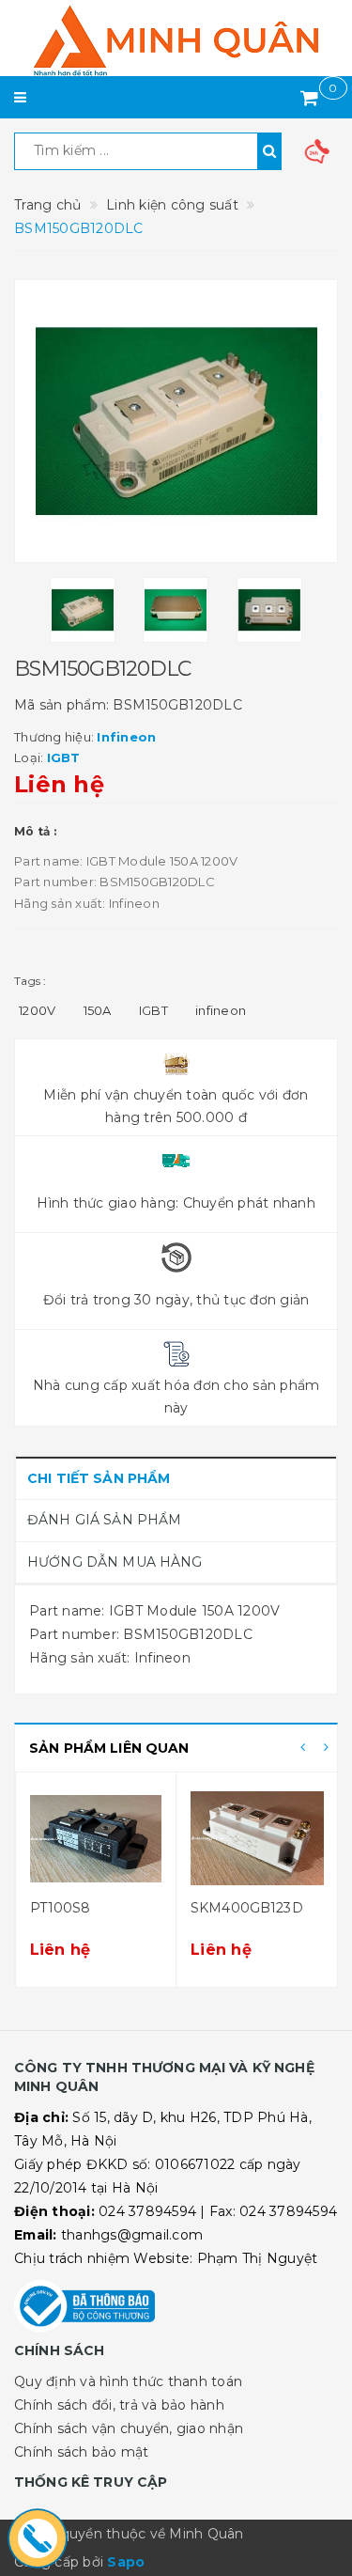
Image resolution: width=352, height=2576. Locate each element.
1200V (37, 1010)
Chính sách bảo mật (82, 2452)
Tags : (31, 981)
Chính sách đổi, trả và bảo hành (119, 2405)
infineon (221, 1010)
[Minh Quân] (176, 40)
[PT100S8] (96, 1838)
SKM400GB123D (247, 1908)
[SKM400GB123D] (257, 1838)
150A (98, 1010)
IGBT (153, 1010)
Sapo (126, 2562)
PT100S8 (61, 1908)
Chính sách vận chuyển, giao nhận (129, 2428)
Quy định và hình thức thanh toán (128, 2381)
